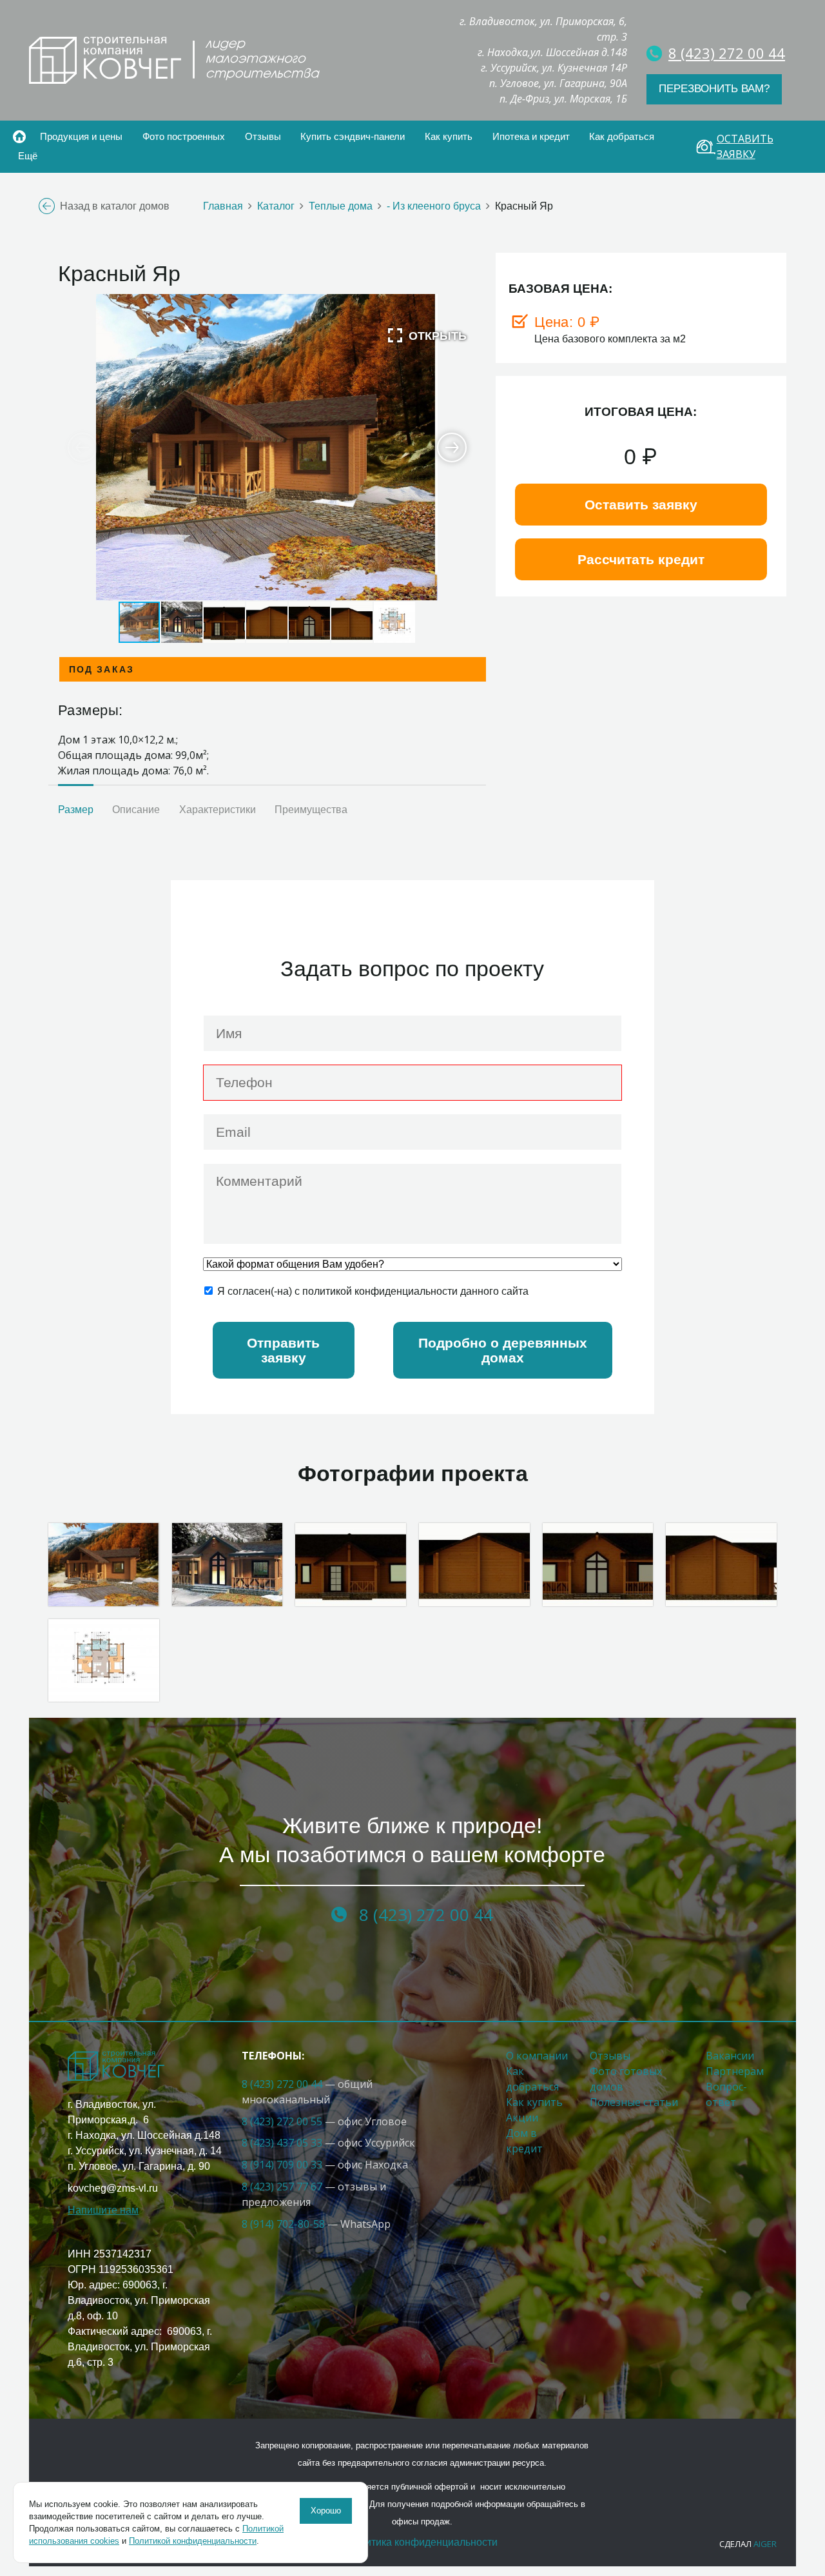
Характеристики (218, 810)
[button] (427, 335)
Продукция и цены (81, 136)
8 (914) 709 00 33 (282, 2165)
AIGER (765, 2544)
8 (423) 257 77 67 (282, 2187)
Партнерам (735, 2071)
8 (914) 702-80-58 (283, 2224)
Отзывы (263, 136)
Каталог (276, 206)
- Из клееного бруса (434, 206)
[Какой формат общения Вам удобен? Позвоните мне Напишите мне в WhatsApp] (412, 1264)
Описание (136, 810)
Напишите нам (103, 2210)
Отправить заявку (283, 1350)
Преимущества (311, 810)
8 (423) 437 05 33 (282, 2143)
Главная (19, 137)
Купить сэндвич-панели (353, 136)
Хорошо (326, 2511)
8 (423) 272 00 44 (283, 2084)
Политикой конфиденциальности (193, 2541)
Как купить (534, 2102)
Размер (76, 810)
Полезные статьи (634, 2102)
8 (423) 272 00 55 (282, 2121)
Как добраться (622, 136)
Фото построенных (184, 136)
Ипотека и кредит (531, 136)
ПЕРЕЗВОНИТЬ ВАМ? (714, 89)
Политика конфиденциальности (422, 2542)
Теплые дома (341, 206)
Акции (522, 2118)
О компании (537, 2056)
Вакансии (730, 2056)
